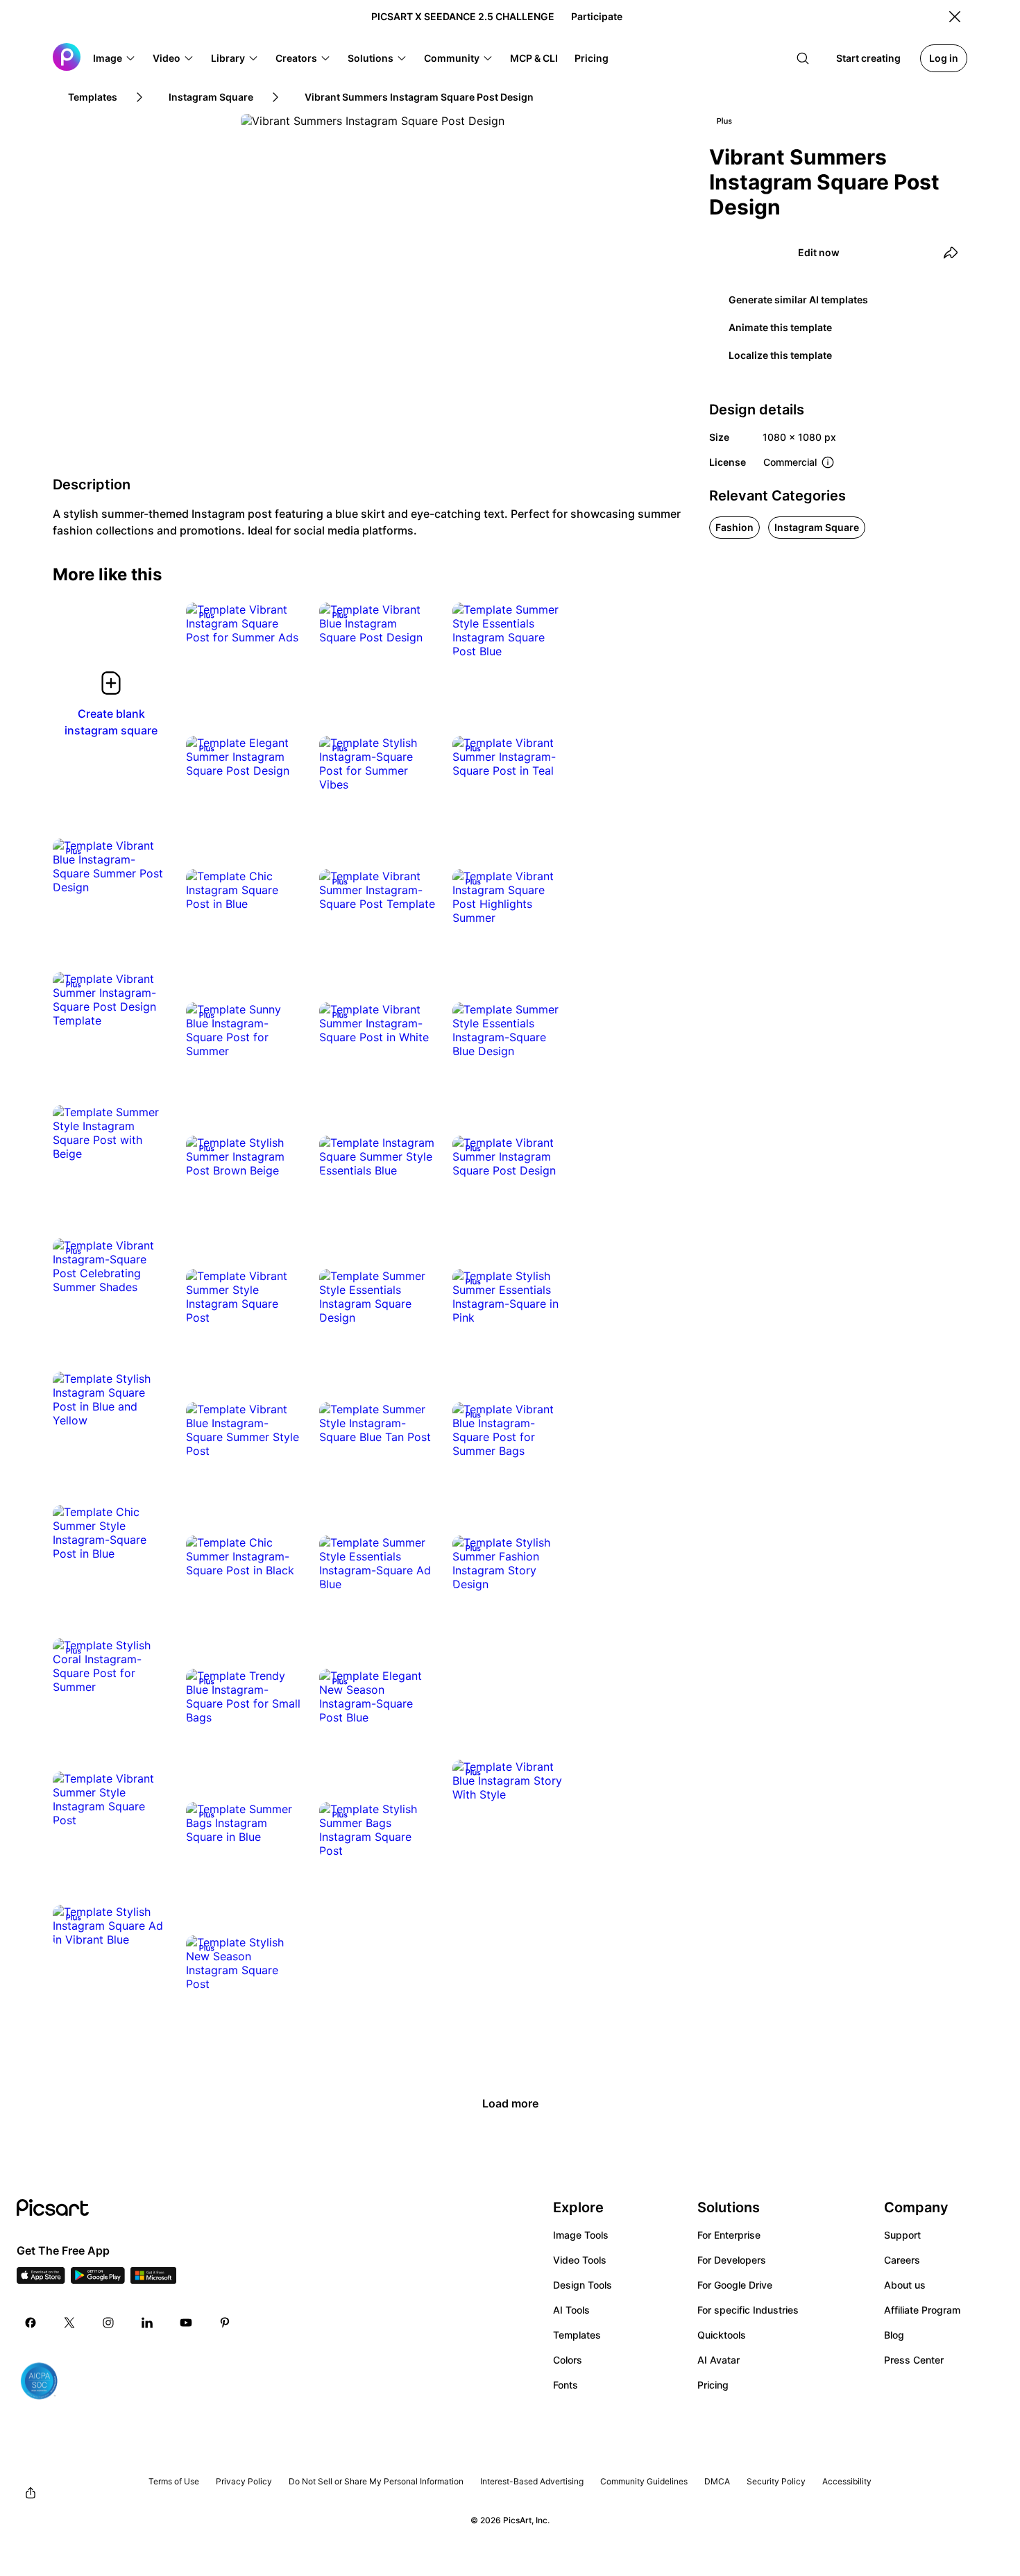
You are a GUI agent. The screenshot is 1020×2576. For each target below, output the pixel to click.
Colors (568, 2360)
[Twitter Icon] (69, 2323)
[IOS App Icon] (41, 2280)
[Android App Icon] (98, 2280)
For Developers (732, 2260)
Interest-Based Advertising (532, 2481)
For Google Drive (735, 2285)
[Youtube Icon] (186, 2323)
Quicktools (722, 2335)
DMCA (717, 2481)
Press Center (914, 2360)
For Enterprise (729, 2235)
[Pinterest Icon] (225, 2323)
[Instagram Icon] (108, 2323)
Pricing (713, 2385)
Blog (894, 2335)
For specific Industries (748, 2310)
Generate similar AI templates (798, 300)
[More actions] (282, 623)
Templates (577, 2335)
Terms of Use (174, 2481)
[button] (114, 58)
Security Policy (776, 2481)
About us (905, 2285)
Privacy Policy (244, 2481)
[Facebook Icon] (31, 2323)
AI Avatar (719, 2360)
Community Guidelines (644, 2481)
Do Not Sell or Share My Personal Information (376, 2481)
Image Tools (581, 2235)
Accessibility (847, 2481)
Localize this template (780, 355)
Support (902, 2235)
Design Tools (583, 2285)
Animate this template (780, 327)
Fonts (566, 2385)
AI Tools (571, 2310)
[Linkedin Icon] (147, 2323)
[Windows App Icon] (153, 2280)
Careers (902, 2260)
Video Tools (580, 2260)
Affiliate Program (922, 2310)
